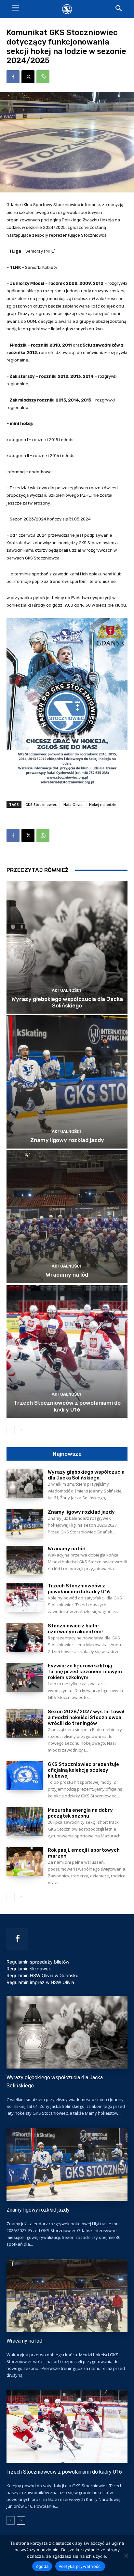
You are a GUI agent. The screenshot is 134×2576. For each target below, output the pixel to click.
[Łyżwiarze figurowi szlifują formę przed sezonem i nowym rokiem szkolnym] (25, 1677)
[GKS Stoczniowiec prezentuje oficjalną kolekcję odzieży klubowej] (25, 1776)
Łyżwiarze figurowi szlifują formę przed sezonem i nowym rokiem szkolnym (85, 1672)
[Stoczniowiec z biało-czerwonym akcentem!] (25, 1637)
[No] (126, 2556)
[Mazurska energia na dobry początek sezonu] (25, 1822)
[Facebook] (13, 77)
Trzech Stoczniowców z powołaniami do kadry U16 (67, 1406)
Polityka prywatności (80, 2566)
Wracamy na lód (67, 1275)
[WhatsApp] (43, 77)
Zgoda (42, 2566)
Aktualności (66, 990)
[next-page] (21, 1430)
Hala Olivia (73, 804)
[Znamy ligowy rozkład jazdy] (67, 1082)
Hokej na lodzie (103, 804)
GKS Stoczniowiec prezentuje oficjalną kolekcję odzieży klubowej (83, 1770)
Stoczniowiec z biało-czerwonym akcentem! (75, 1629)
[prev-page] (11, 1430)
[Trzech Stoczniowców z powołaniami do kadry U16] (67, 1351)
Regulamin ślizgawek (29, 1969)
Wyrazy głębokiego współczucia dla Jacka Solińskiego (67, 1002)
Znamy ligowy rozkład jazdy (67, 1140)
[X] (28, 77)
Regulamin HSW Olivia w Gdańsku (42, 1975)
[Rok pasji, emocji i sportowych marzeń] (25, 1862)
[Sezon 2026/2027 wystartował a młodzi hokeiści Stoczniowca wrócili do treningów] (25, 1723)
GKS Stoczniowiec (41, 804)
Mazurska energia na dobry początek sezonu (80, 1813)
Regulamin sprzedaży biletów (38, 1962)
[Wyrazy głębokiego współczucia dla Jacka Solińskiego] (67, 947)
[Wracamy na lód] (67, 1217)
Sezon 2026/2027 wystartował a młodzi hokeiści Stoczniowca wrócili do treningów (86, 1717)
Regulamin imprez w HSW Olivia (40, 1982)
